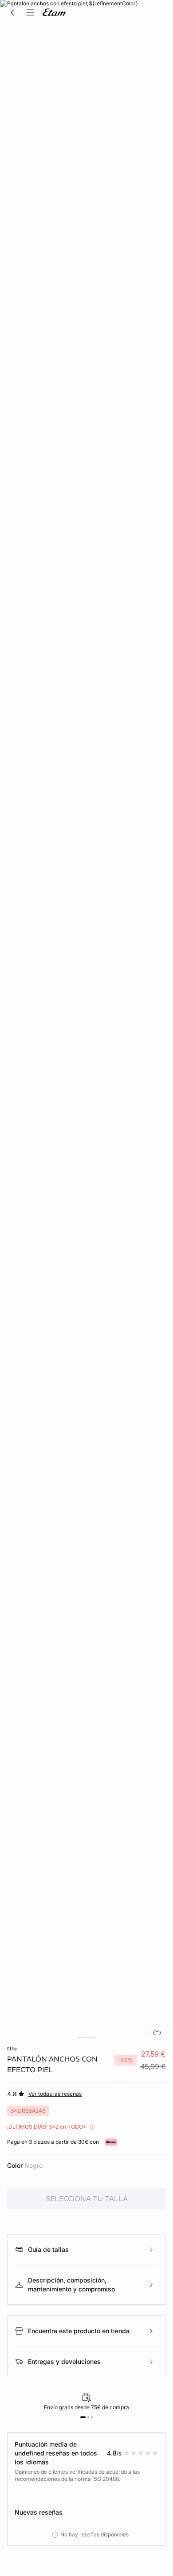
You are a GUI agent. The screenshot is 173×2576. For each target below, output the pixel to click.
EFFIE (12, 2049)
